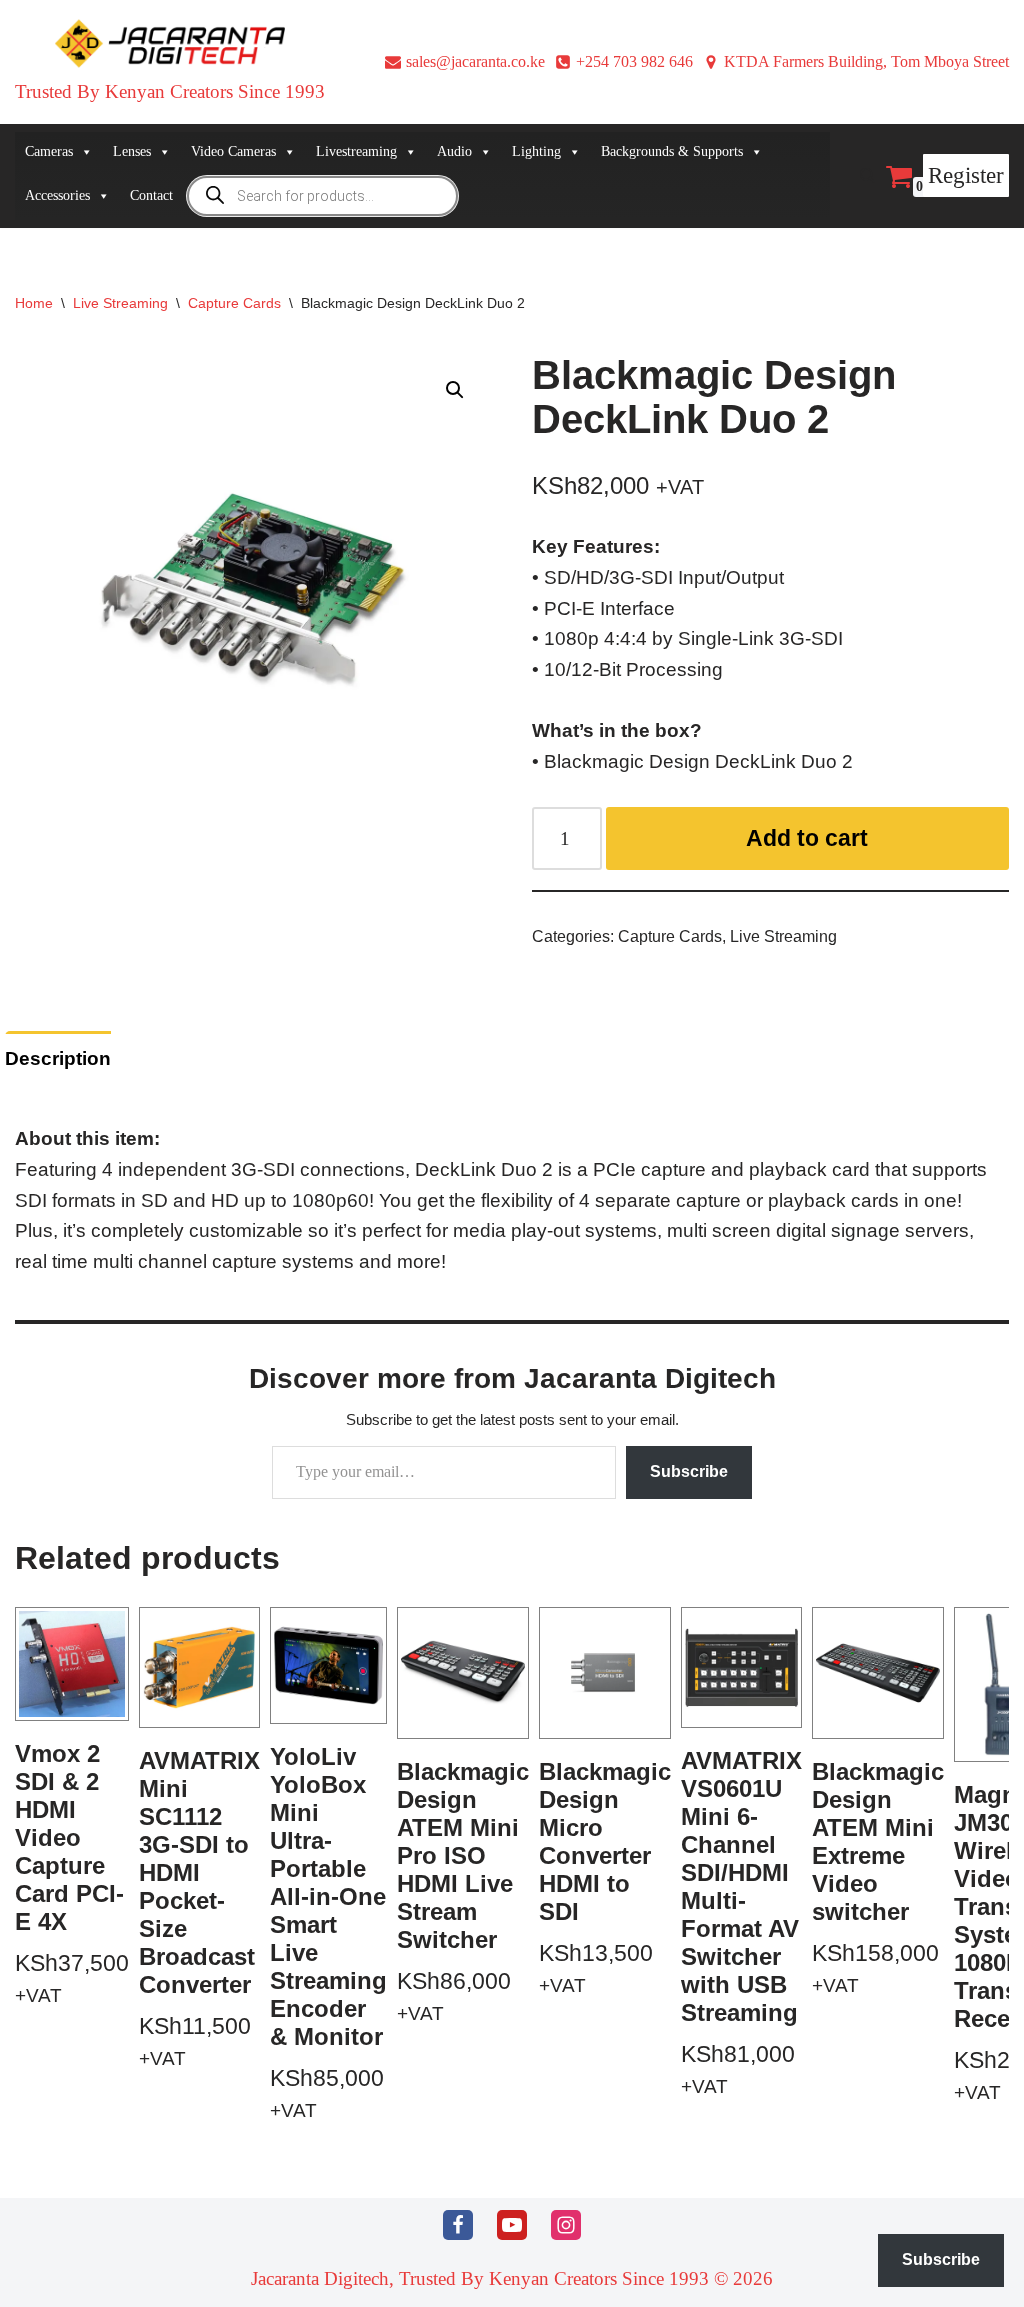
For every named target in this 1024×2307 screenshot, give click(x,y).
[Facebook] (458, 2225)
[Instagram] (566, 2225)
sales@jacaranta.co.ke (475, 61)
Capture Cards (234, 303)
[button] (455, 390)
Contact (151, 195)
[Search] (867, 175)
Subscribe (689, 1471)
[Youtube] (512, 2225)
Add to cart (807, 838)
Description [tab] (58, 1058)
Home (34, 303)
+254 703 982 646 (634, 61)
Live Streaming (120, 303)
